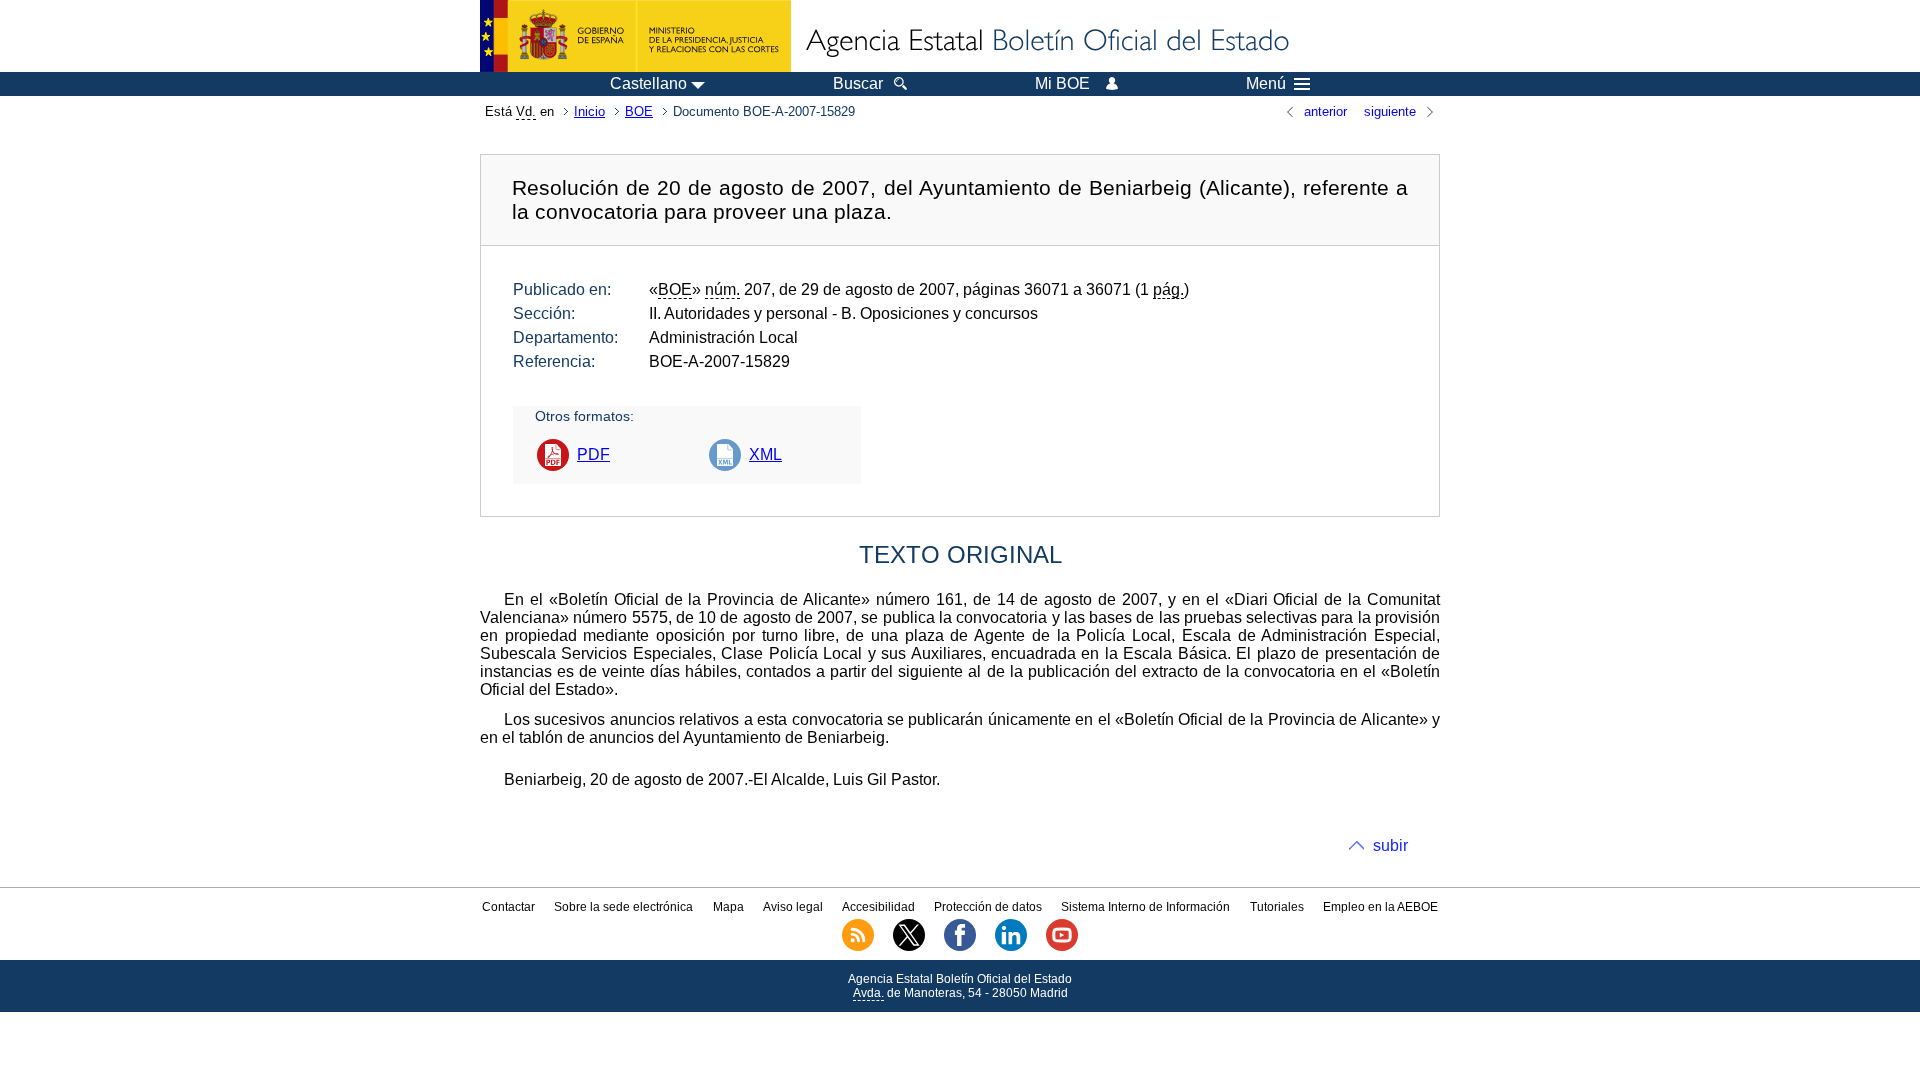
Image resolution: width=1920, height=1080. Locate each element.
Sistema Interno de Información (1145, 907)
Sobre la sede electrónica (623, 907)
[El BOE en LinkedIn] (1011, 947)
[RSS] (858, 947)
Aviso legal (793, 907)
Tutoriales (1277, 907)
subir (1390, 845)
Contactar (508, 907)
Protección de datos (988, 907)
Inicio (589, 111)
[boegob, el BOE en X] (909, 947)
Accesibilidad (878, 907)
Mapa (728, 907)
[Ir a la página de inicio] (1046, 42)
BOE (639, 111)
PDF (593, 454)
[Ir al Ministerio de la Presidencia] (635, 36)
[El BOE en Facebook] (960, 947)
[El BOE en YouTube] (1062, 947)
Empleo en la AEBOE (1380, 907)
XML (765, 454)
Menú (1266, 84)
